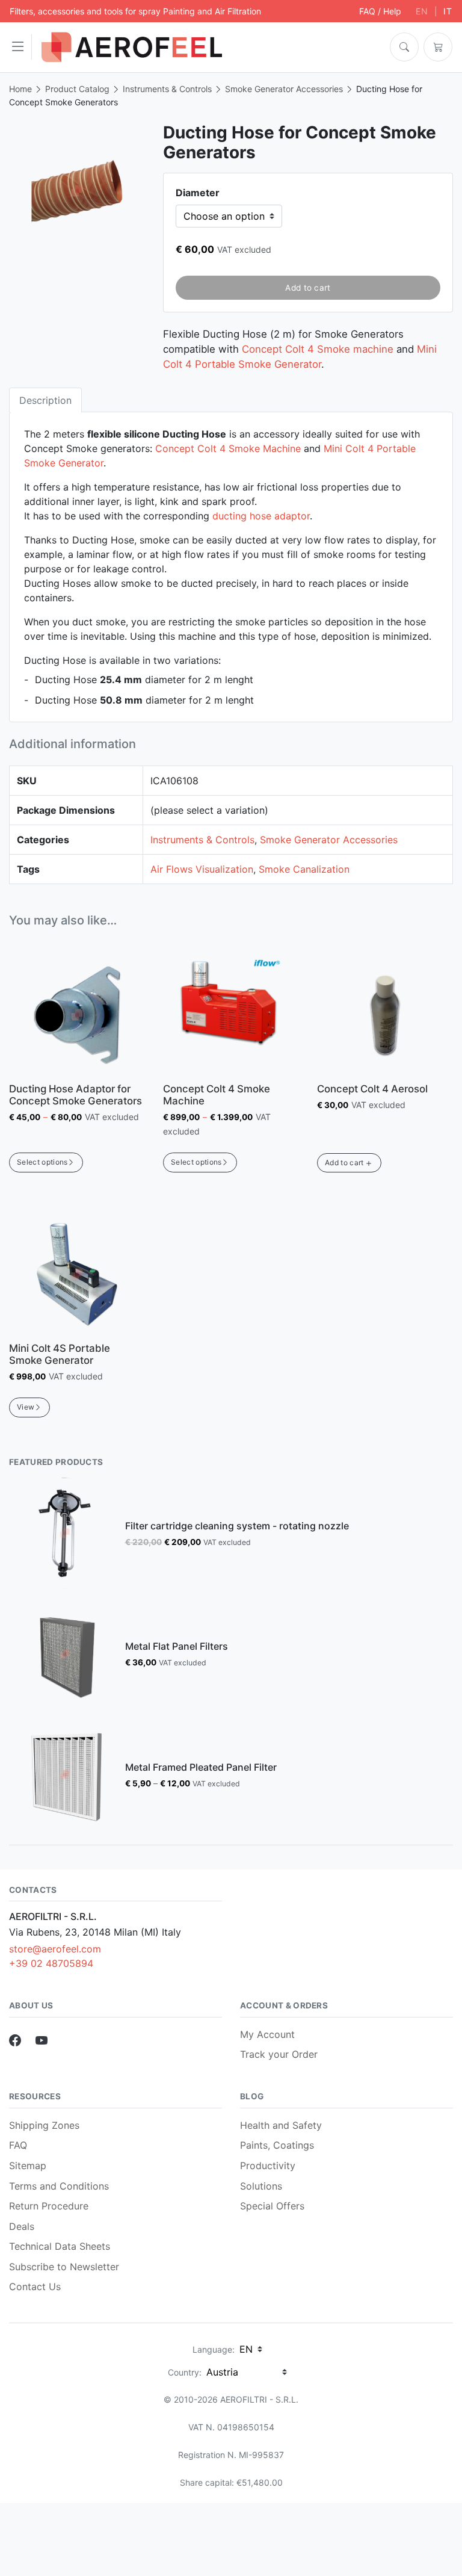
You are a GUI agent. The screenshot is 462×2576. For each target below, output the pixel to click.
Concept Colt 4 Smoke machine (318, 349)
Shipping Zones (44, 2125)
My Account (267, 2034)
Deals (22, 2226)
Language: (214, 2349)
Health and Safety (281, 2125)
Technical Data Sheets (60, 2246)
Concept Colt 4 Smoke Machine (228, 448)
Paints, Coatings (277, 2145)
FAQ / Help (380, 11)
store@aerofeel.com (55, 1949)
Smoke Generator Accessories (284, 89)
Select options (42, 1162)
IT (448, 11)
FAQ (18, 2145)
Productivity (268, 2166)
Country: (185, 2372)
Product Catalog (77, 89)
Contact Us (35, 2287)
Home (20, 89)
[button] (21, 47)
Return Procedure (49, 2206)
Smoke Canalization (304, 869)
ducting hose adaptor (261, 516)
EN (422, 11)
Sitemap (28, 2166)
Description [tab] (45, 400)
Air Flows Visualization (202, 869)
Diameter (198, 193)
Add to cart (308, 288)
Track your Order (279, 2054)
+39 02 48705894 (51, 1963)
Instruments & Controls (167, 89)
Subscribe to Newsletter (64, 2267)
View (26, 1407)
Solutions (261, 2186)
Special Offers (272, 2206)
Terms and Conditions (59, 2186)
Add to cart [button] (344, 1163)
